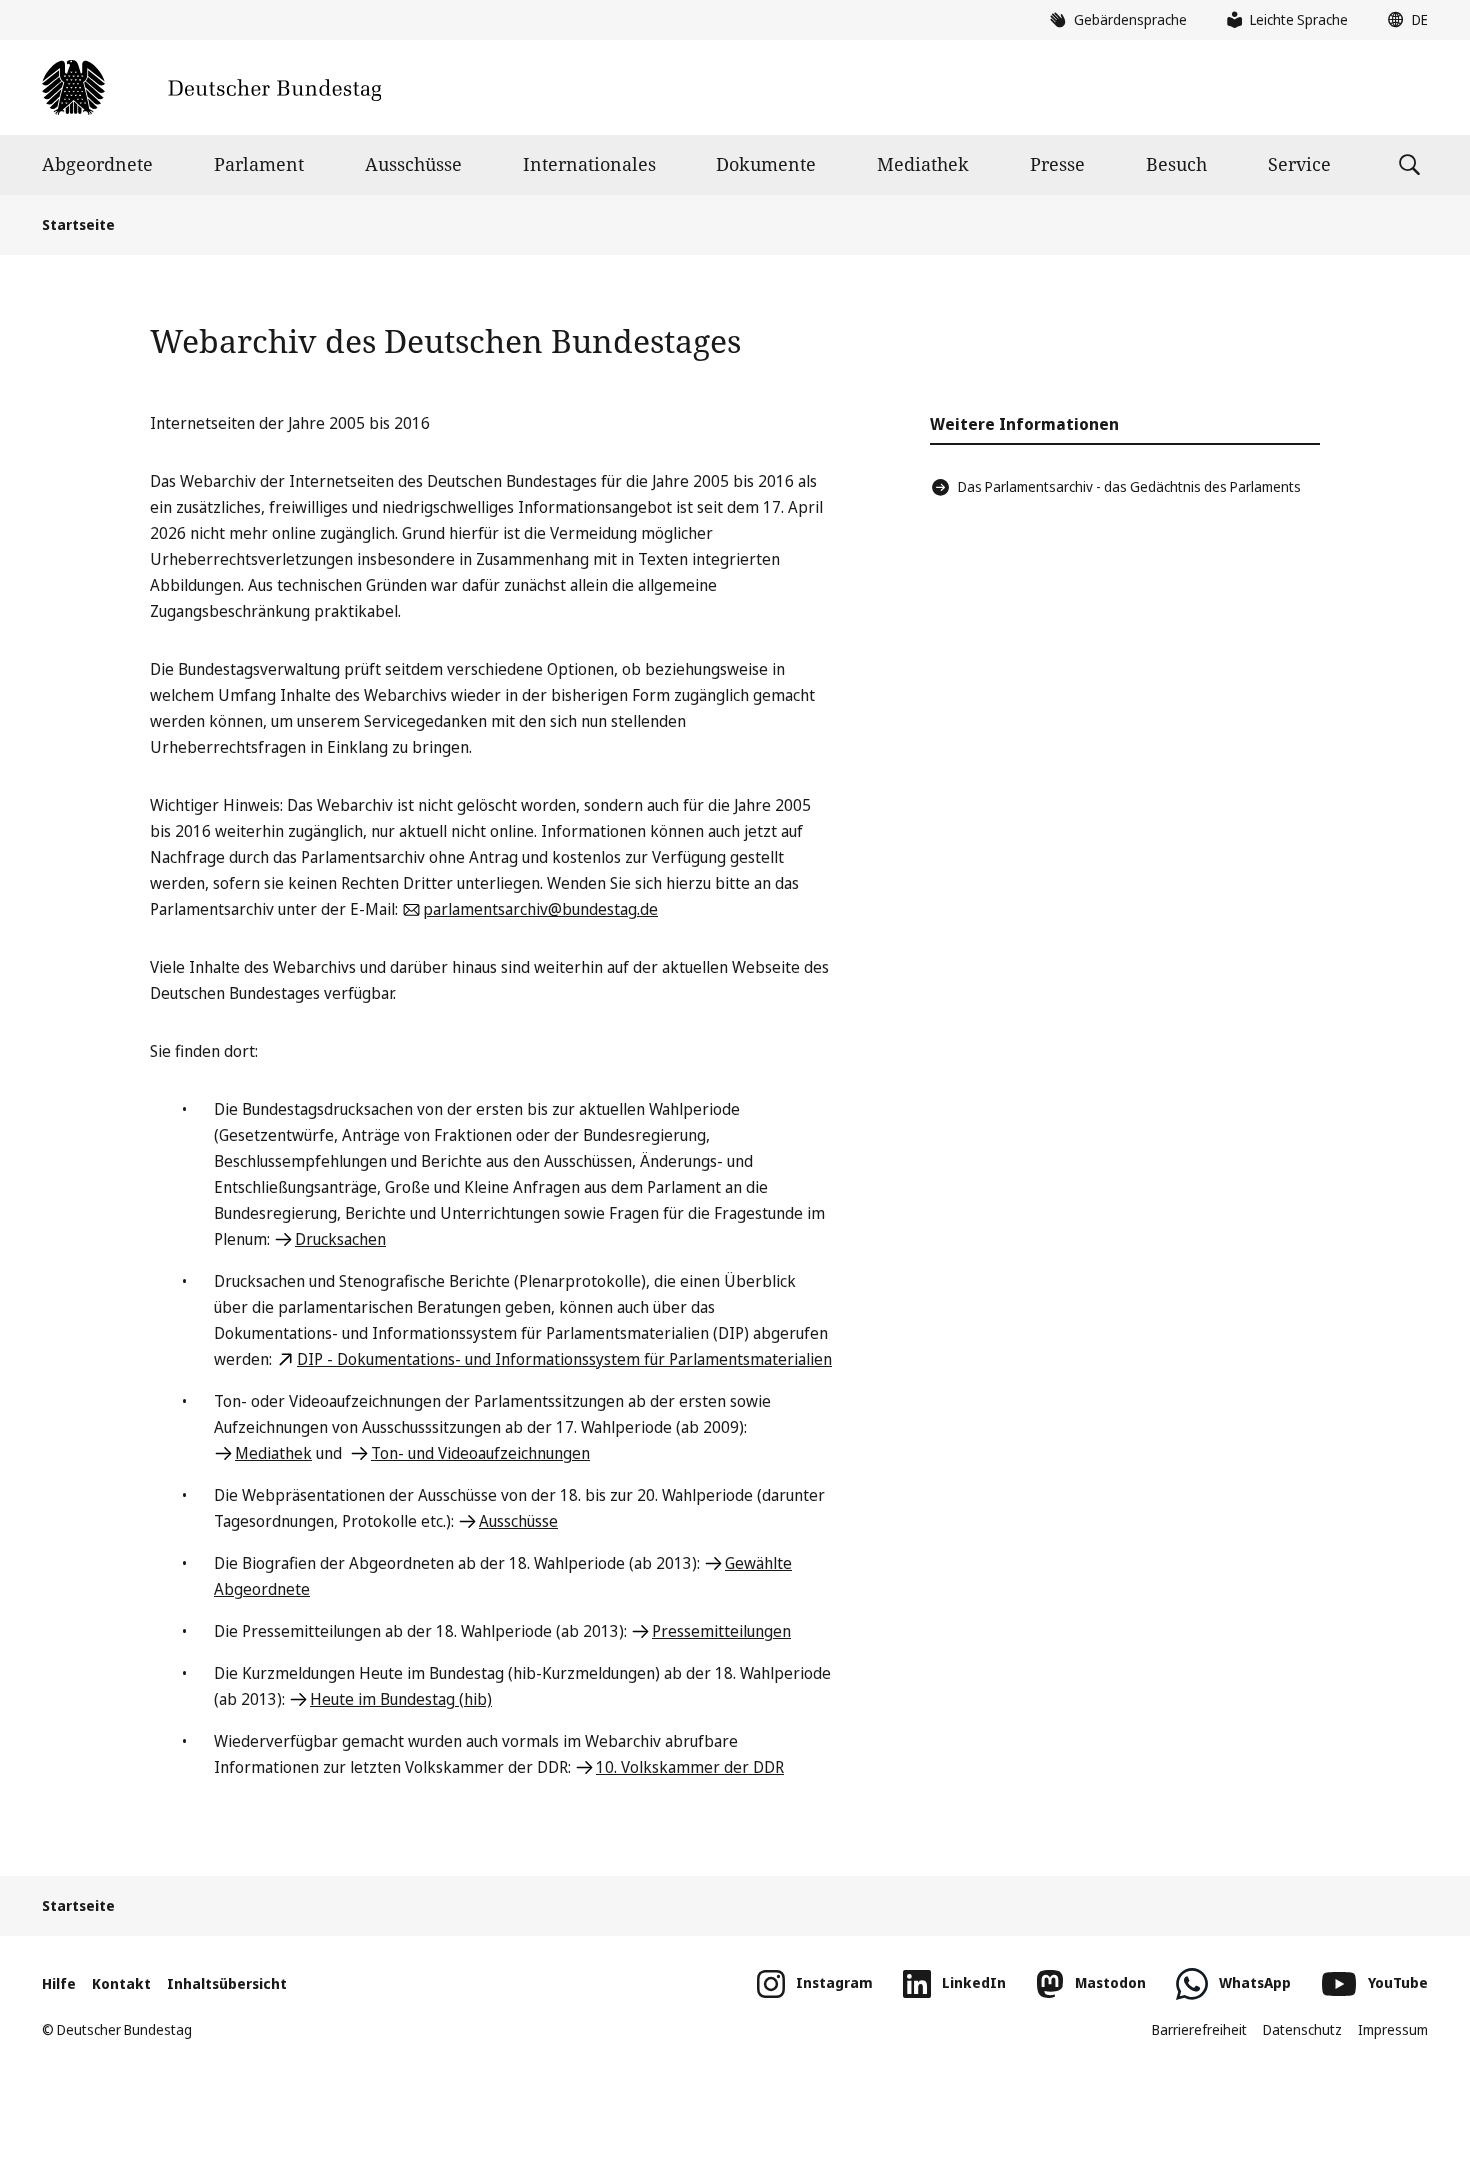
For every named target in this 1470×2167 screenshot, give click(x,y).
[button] (1403, 20)
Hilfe (59, 1983)
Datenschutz (1302, 2029)
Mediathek (923, 164)
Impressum (1393, 2029)
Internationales (589, 164)
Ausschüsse (413, 164)
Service (1299, 164)
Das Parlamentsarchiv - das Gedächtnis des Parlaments (1129, 486)
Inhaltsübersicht (227, 1983)
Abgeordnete (97, 164)
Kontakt (121, 1983)
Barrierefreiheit (1199, 2029)
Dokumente (766, 164)
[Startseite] (211, 87)
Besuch (1176, 164)
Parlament (259, 164)
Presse (1057, 164)
